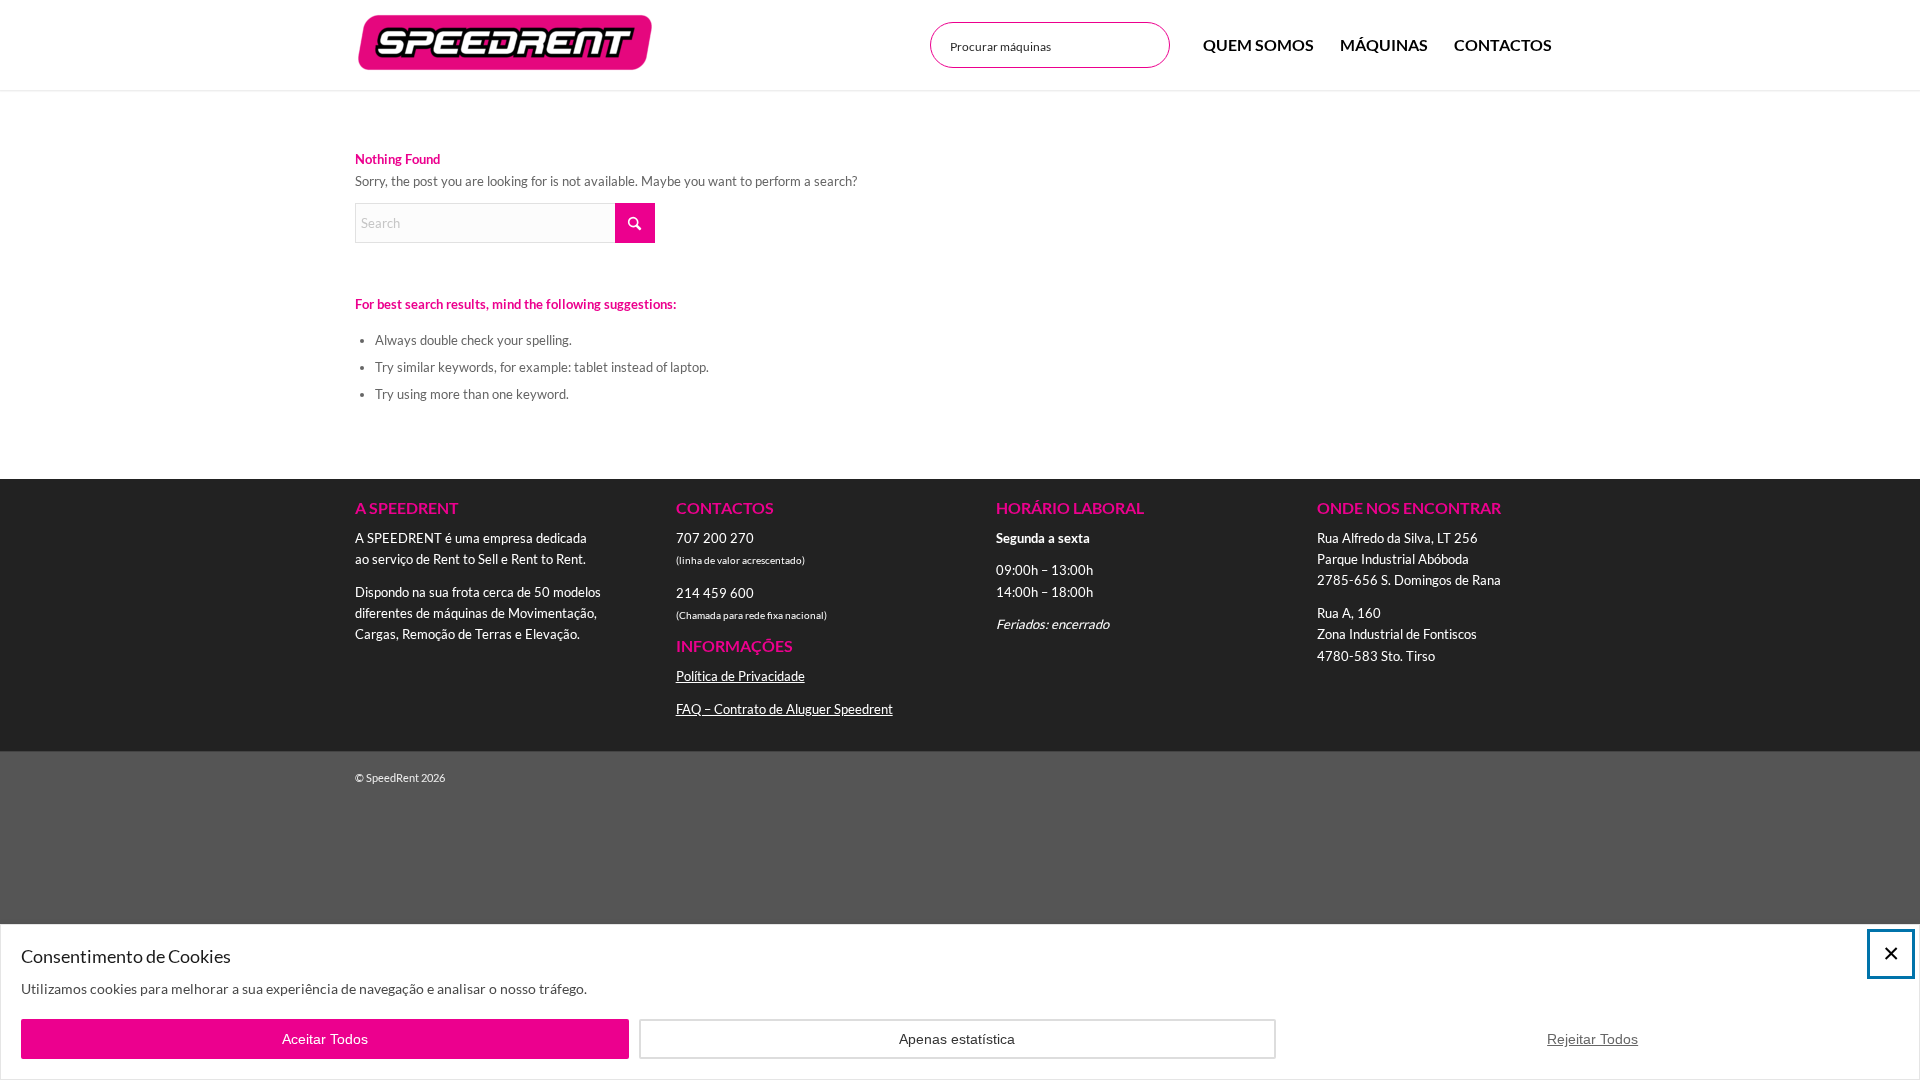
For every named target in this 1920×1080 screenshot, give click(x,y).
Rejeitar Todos (1592, 1039)
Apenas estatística (957, 1039)
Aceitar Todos (325, 1039)
